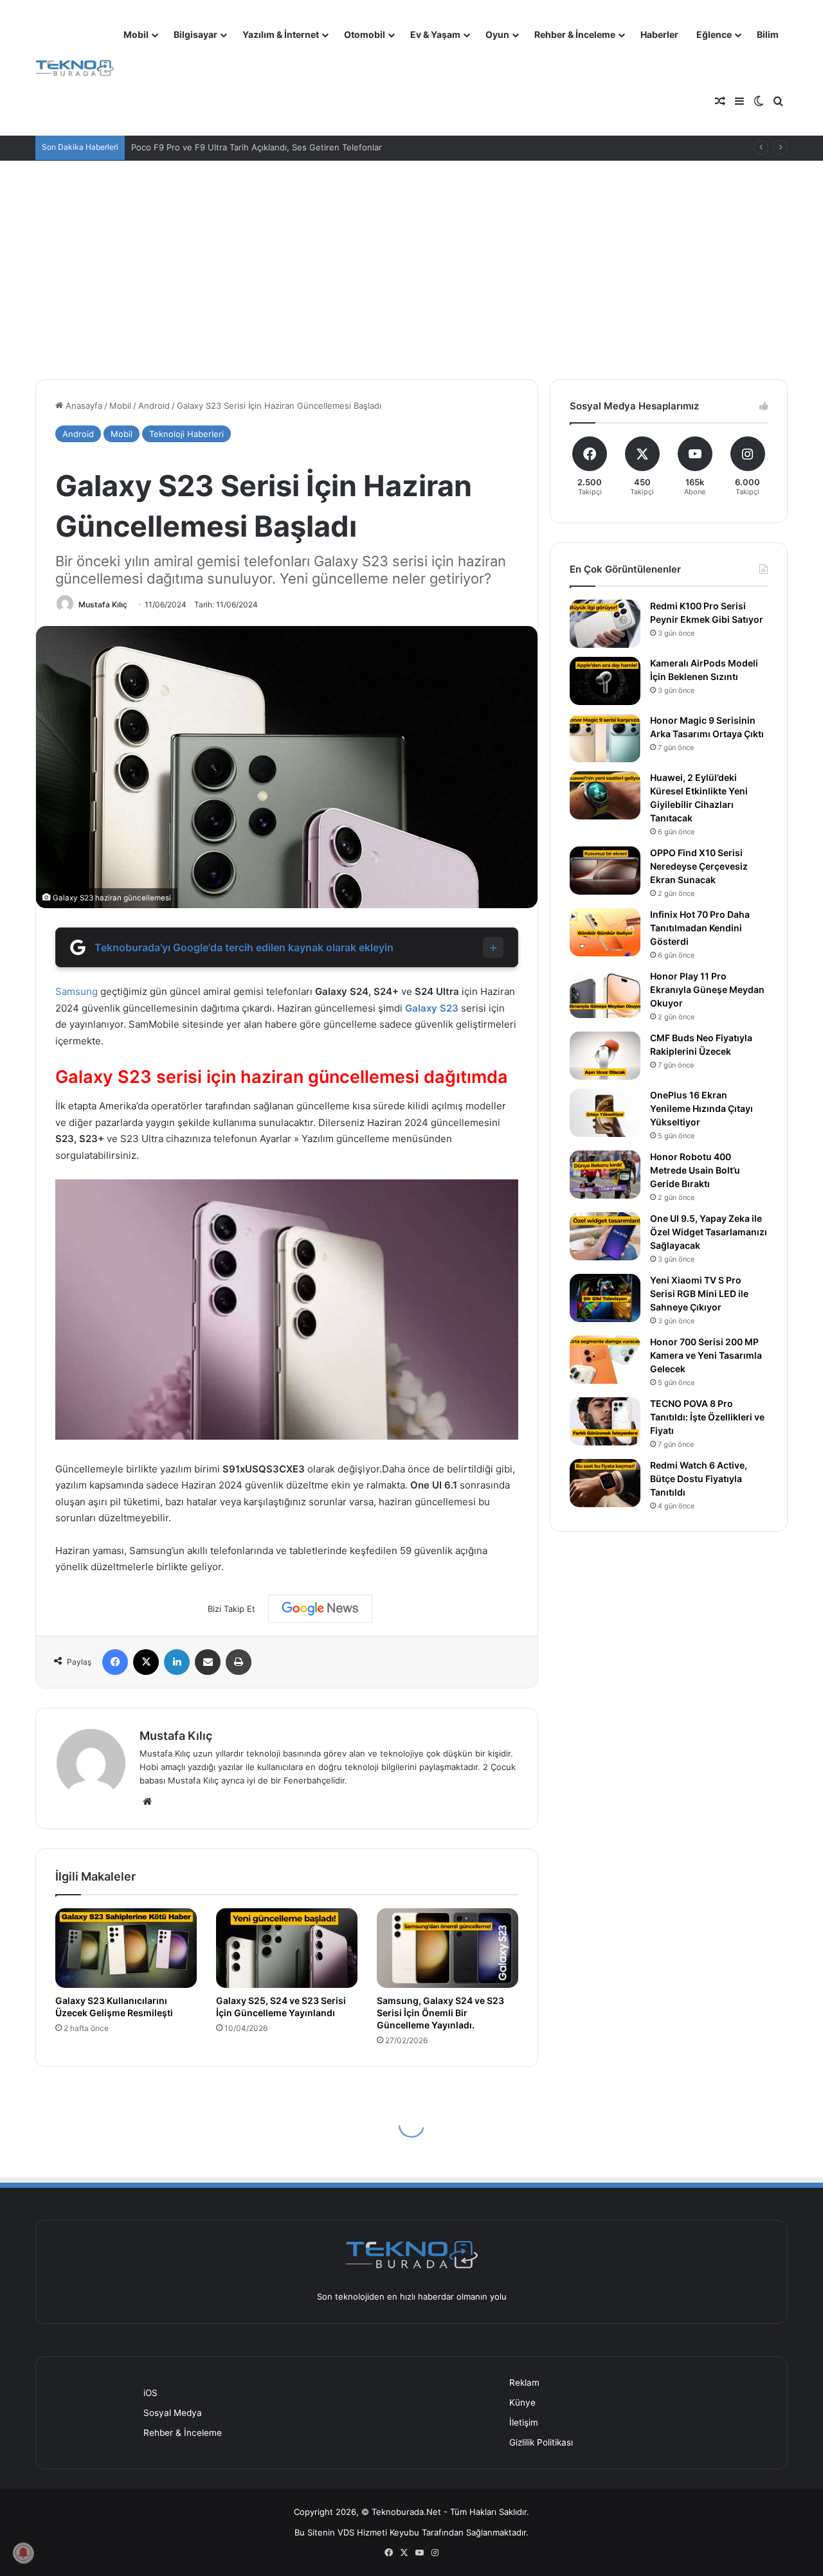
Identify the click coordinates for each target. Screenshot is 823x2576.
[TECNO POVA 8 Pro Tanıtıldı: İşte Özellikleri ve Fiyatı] (605, 1421)
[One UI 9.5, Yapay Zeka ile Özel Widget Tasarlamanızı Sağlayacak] (605, 1236)
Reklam (524, 2383)
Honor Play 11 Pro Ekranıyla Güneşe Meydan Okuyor (707, 989)
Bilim (768, 34)
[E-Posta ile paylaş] (208, 1662)
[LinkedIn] (177, 1662)
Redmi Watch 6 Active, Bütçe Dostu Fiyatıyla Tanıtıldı (699, 1479)
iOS (150, 2393)
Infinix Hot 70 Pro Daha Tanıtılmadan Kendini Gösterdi (700, 928)
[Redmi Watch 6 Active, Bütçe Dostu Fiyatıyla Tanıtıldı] (605, 1483)
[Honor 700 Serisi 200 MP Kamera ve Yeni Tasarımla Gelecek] (605, 1360)
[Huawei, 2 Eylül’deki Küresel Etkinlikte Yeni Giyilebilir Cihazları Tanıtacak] (605, 795)
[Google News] (320, 1609)
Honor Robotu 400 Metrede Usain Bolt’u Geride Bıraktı (695, 1170)
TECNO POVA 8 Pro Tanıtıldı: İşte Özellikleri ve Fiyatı (707, 1417)
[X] (146, 1662)
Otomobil (365, 34)
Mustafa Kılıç (103, 604)
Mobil (136, 34)
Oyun (497, 34)
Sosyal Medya (173, 2413)
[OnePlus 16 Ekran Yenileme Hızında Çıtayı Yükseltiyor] (605, 1113)
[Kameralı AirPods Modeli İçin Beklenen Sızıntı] (605, 681)
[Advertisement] (411, 270)
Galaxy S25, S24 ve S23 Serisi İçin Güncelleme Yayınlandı (281, 2007)
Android (154, 406)
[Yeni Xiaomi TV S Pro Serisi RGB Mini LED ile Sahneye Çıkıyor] (605, 1298)
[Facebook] (115, 1662)
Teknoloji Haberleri (186, 434)
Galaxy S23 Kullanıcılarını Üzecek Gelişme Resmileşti (114, 2007)
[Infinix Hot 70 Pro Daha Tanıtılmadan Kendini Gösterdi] (605, 932)
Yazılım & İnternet (281, 34)
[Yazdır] (239, 1662)
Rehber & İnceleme (575, 34)
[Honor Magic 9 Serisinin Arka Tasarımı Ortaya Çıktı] (605, 738)
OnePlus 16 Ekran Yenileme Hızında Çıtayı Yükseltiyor (701, 1108)
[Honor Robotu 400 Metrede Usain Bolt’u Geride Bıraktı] (605, 1175)
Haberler (659, 34)
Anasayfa (83, 406)
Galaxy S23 (432, 1008)
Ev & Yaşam (435, 34)
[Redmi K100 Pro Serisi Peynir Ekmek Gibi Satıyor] (605, 624)
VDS (346, 2532)
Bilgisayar (195, 34)
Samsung (77, 991)
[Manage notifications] (23, 2553)
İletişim (524, 2422)
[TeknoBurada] (75, 68)
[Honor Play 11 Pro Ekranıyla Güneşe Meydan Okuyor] (605, 994)
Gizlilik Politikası (541, 2442)
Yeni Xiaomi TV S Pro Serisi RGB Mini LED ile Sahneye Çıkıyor (699, 1293)
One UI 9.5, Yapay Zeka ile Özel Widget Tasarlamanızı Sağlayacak (709, 1232)
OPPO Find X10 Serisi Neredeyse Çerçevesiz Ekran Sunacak (699, 866)
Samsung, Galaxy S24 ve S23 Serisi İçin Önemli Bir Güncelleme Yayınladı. (440, 2013)
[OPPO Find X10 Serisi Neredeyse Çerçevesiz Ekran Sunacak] (605, 871)
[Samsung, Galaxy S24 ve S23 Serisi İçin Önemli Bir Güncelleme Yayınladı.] (448, 1948)
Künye (522, 2402)
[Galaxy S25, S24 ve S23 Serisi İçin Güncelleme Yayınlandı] (287, 1948)
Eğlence (714, 34)
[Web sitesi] (147, 1802)
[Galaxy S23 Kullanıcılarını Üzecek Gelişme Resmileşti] (126, 1948)
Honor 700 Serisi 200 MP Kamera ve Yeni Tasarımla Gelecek (706, 1355)
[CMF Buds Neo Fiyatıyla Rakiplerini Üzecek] (605, 1056)
